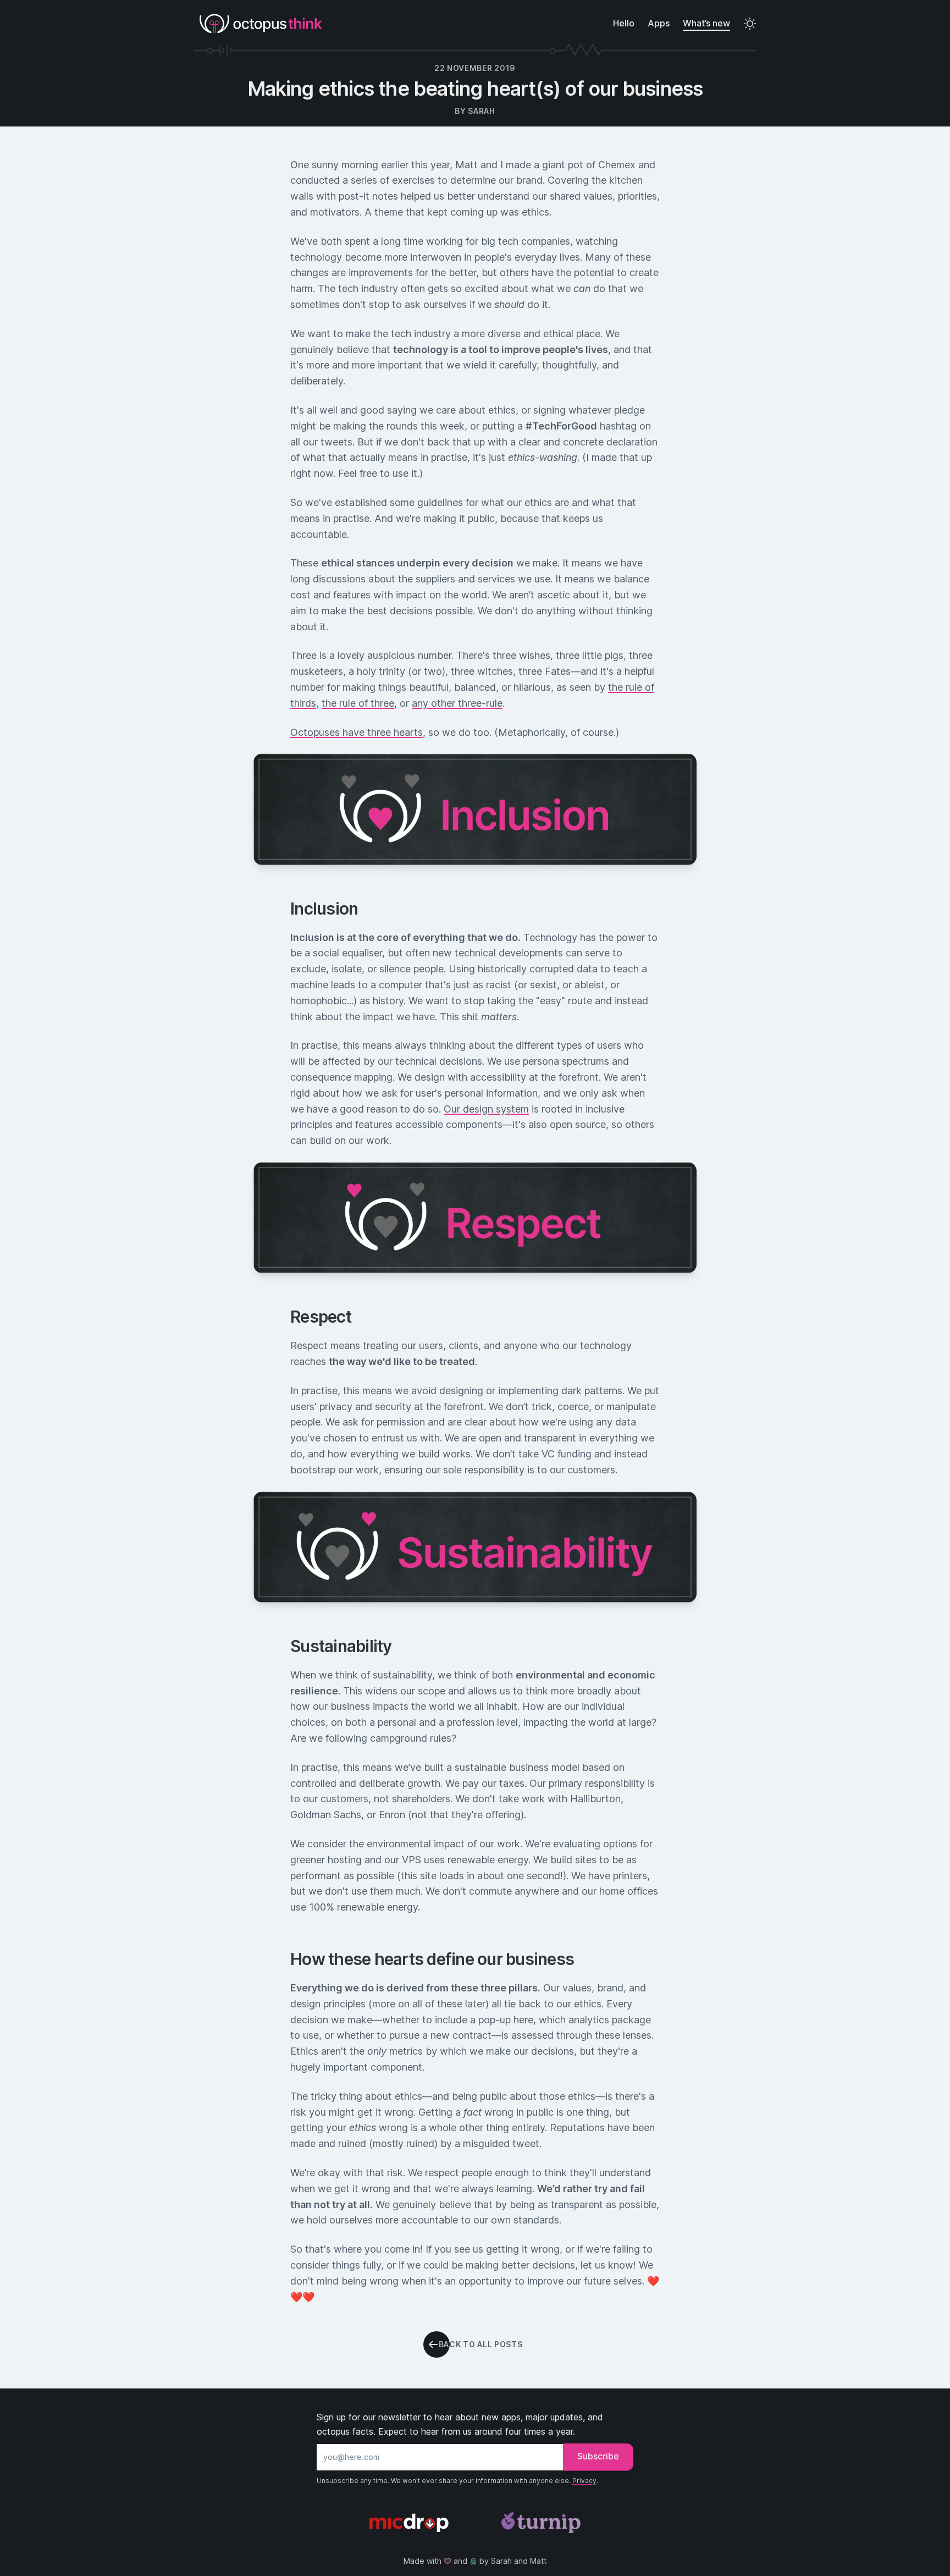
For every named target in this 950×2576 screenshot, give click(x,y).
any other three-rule (457, 703)
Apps (659, 23)
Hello (624, 23)
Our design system (486, 1109)
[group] (475, 2344)
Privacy (584, 2481)
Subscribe (598, 2456)
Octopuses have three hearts (357, 732)
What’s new (706, 23)
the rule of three (358, 703)
